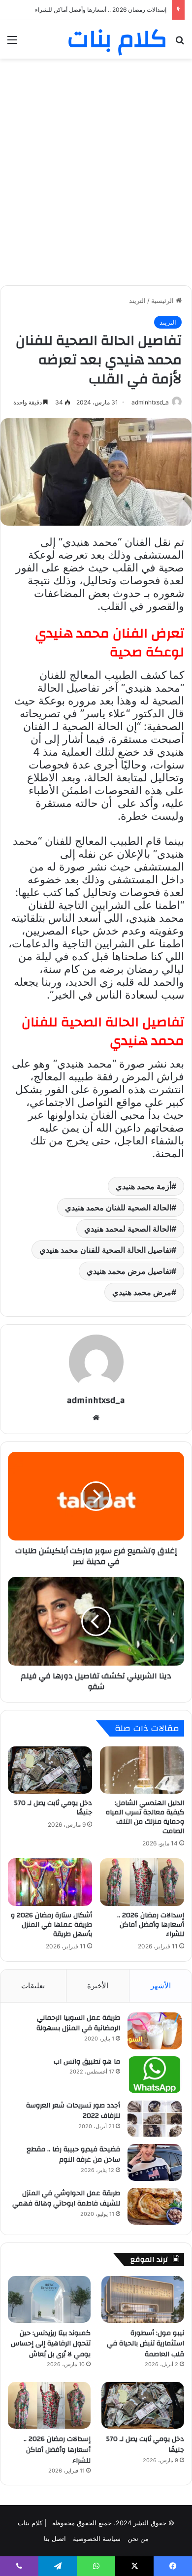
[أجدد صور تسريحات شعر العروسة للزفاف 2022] (155, 2119)
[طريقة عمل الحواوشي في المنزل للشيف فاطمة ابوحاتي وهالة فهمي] (155, 2206)
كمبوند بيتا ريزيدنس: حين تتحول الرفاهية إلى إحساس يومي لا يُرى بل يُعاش (51, 2344)
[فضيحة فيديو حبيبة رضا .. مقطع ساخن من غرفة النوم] (155, 2162)
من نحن (138, 2539)
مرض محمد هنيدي (142, 1292)
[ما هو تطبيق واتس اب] (155, 2075)
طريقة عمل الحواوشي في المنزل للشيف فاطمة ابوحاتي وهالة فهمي (66, 2199)
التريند (137, 301)
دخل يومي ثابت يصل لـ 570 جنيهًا (53, 1808)
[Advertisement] (96, 165)
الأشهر (161, 1986)
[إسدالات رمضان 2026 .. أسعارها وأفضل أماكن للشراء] (142, 1882)
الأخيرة (98, 1986)
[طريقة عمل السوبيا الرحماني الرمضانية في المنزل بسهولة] (155, 2031)
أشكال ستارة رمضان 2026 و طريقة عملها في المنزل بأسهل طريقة (84, 10)
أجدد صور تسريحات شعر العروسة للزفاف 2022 (73, 2111)
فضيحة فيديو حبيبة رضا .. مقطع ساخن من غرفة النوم (73, 2155)
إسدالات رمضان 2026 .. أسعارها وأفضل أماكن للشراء (151, 1925)
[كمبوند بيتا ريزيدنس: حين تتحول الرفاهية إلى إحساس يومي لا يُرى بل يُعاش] (49, 2299)
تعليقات (33, 1986)
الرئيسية (163, 301)
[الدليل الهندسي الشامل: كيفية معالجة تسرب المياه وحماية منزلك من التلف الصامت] (142, 1770)
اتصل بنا (55, 2539)
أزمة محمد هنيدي (144, 1186)
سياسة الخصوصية (97, 2539)
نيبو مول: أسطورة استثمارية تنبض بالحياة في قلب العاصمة (145, 2344)
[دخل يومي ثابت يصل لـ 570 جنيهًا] (50, 1770)
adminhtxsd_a (150, 402)
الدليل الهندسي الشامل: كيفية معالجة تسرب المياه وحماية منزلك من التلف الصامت (145, 1817)
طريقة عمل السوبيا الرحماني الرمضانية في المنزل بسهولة (78, 2023)
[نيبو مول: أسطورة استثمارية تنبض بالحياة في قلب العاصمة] (143, 2299)
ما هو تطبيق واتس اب (87, 2062)
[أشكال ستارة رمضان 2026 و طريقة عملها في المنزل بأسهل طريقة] (50, 1882)
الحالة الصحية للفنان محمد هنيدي (118, 1207)
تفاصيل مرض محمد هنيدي (129, 1271)
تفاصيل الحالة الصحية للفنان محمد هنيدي (105, 1250)
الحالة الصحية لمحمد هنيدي (128, 1229)
